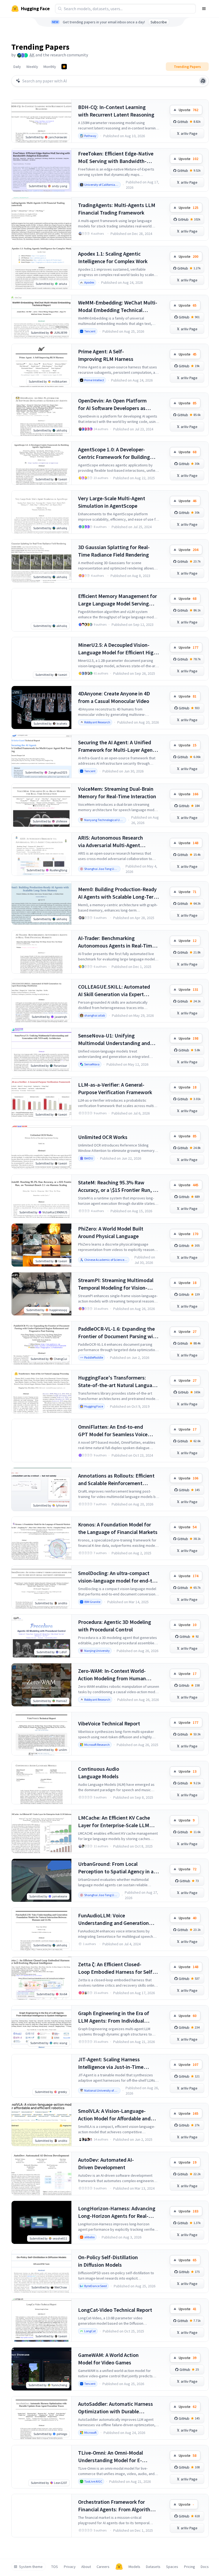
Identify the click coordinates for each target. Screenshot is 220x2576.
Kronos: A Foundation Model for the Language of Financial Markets (118, 1528)
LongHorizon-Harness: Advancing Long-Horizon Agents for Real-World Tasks (117, 2212)
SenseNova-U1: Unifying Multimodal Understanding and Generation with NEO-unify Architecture (114, 1040)
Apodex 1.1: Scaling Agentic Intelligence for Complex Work (113, 257)
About (86, 2567)
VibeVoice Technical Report (109, 1723)
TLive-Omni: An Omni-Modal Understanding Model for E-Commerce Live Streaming (111, 2457)
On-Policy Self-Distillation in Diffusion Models (108, 2261)
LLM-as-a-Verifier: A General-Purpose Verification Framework (115, 1088)
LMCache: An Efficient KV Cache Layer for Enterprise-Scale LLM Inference (114, 1822)
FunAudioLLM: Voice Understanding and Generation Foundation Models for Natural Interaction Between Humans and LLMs (117, 1919)
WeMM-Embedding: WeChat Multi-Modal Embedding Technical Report (118, 306)
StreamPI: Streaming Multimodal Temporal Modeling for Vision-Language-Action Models (116, 1284)
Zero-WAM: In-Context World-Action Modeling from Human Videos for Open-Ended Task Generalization (112, 1675)
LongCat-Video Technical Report (115, 2310)
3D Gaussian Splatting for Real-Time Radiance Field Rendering (114, 551)
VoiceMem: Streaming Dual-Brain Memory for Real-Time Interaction (117, 792)
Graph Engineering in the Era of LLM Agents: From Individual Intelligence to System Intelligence (118, 2017)
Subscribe (159, 22)
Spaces (172, 2567)
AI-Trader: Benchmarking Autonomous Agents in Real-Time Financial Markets (116, 942)
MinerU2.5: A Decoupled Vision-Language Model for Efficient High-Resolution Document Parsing (118, 649)
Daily (17, 67)
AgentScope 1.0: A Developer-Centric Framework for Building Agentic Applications (114, 453)
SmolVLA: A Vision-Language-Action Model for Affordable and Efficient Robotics (114, 2115)
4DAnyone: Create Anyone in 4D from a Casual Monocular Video (114, 697)
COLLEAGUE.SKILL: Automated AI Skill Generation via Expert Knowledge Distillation (114, 991)
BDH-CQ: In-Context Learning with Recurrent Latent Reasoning (116, 111)
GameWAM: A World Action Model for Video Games (108, 2359)
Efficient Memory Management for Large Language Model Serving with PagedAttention (118, 600)
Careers (103, 2567)
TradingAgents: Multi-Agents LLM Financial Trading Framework (117, 209)
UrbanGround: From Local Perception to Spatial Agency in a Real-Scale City (116, 1868)
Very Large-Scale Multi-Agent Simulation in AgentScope (112, 502)
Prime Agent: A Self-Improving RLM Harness (106, 355)
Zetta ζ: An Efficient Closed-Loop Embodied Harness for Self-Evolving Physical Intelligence (116, 1968)
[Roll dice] (203, 81)
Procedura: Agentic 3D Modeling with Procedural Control (115, 1626)
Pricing (190, 2567)
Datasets (153, 2567)
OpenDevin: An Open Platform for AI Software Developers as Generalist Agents (112, 404)
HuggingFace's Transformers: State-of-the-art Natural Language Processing (118, 1382)
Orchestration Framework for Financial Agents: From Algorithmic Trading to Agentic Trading (118, 2506)
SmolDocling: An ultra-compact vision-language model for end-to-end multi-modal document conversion (118, 1577)
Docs (205, 2567)
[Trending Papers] (64, 67)
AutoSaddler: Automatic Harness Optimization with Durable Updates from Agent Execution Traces (115, 2408)
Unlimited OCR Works (103, 1137)
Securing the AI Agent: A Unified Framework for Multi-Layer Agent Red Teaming (116, 746)
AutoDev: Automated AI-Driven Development (106, 2163)
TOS (55, 2567)
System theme (31, 2567)
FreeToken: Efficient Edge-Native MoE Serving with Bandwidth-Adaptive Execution (116, 157)
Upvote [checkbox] (188, 110)
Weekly (32, 67)
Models (134, 2567)
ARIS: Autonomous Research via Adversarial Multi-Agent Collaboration (111, 842)
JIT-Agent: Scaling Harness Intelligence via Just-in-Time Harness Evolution (111, 2063)
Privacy (70, 2567)
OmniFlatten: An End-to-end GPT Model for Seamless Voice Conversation (113, 1431)
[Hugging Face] (119, 2567)
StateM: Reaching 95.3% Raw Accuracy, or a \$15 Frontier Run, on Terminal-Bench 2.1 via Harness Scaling (118, 1186)
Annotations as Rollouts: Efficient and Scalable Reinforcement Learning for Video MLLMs (116, 1480)
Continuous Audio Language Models (99, 1773)
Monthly (50, 67)
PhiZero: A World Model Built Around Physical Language (111, 1232)
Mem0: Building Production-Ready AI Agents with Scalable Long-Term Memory (118, 893)
